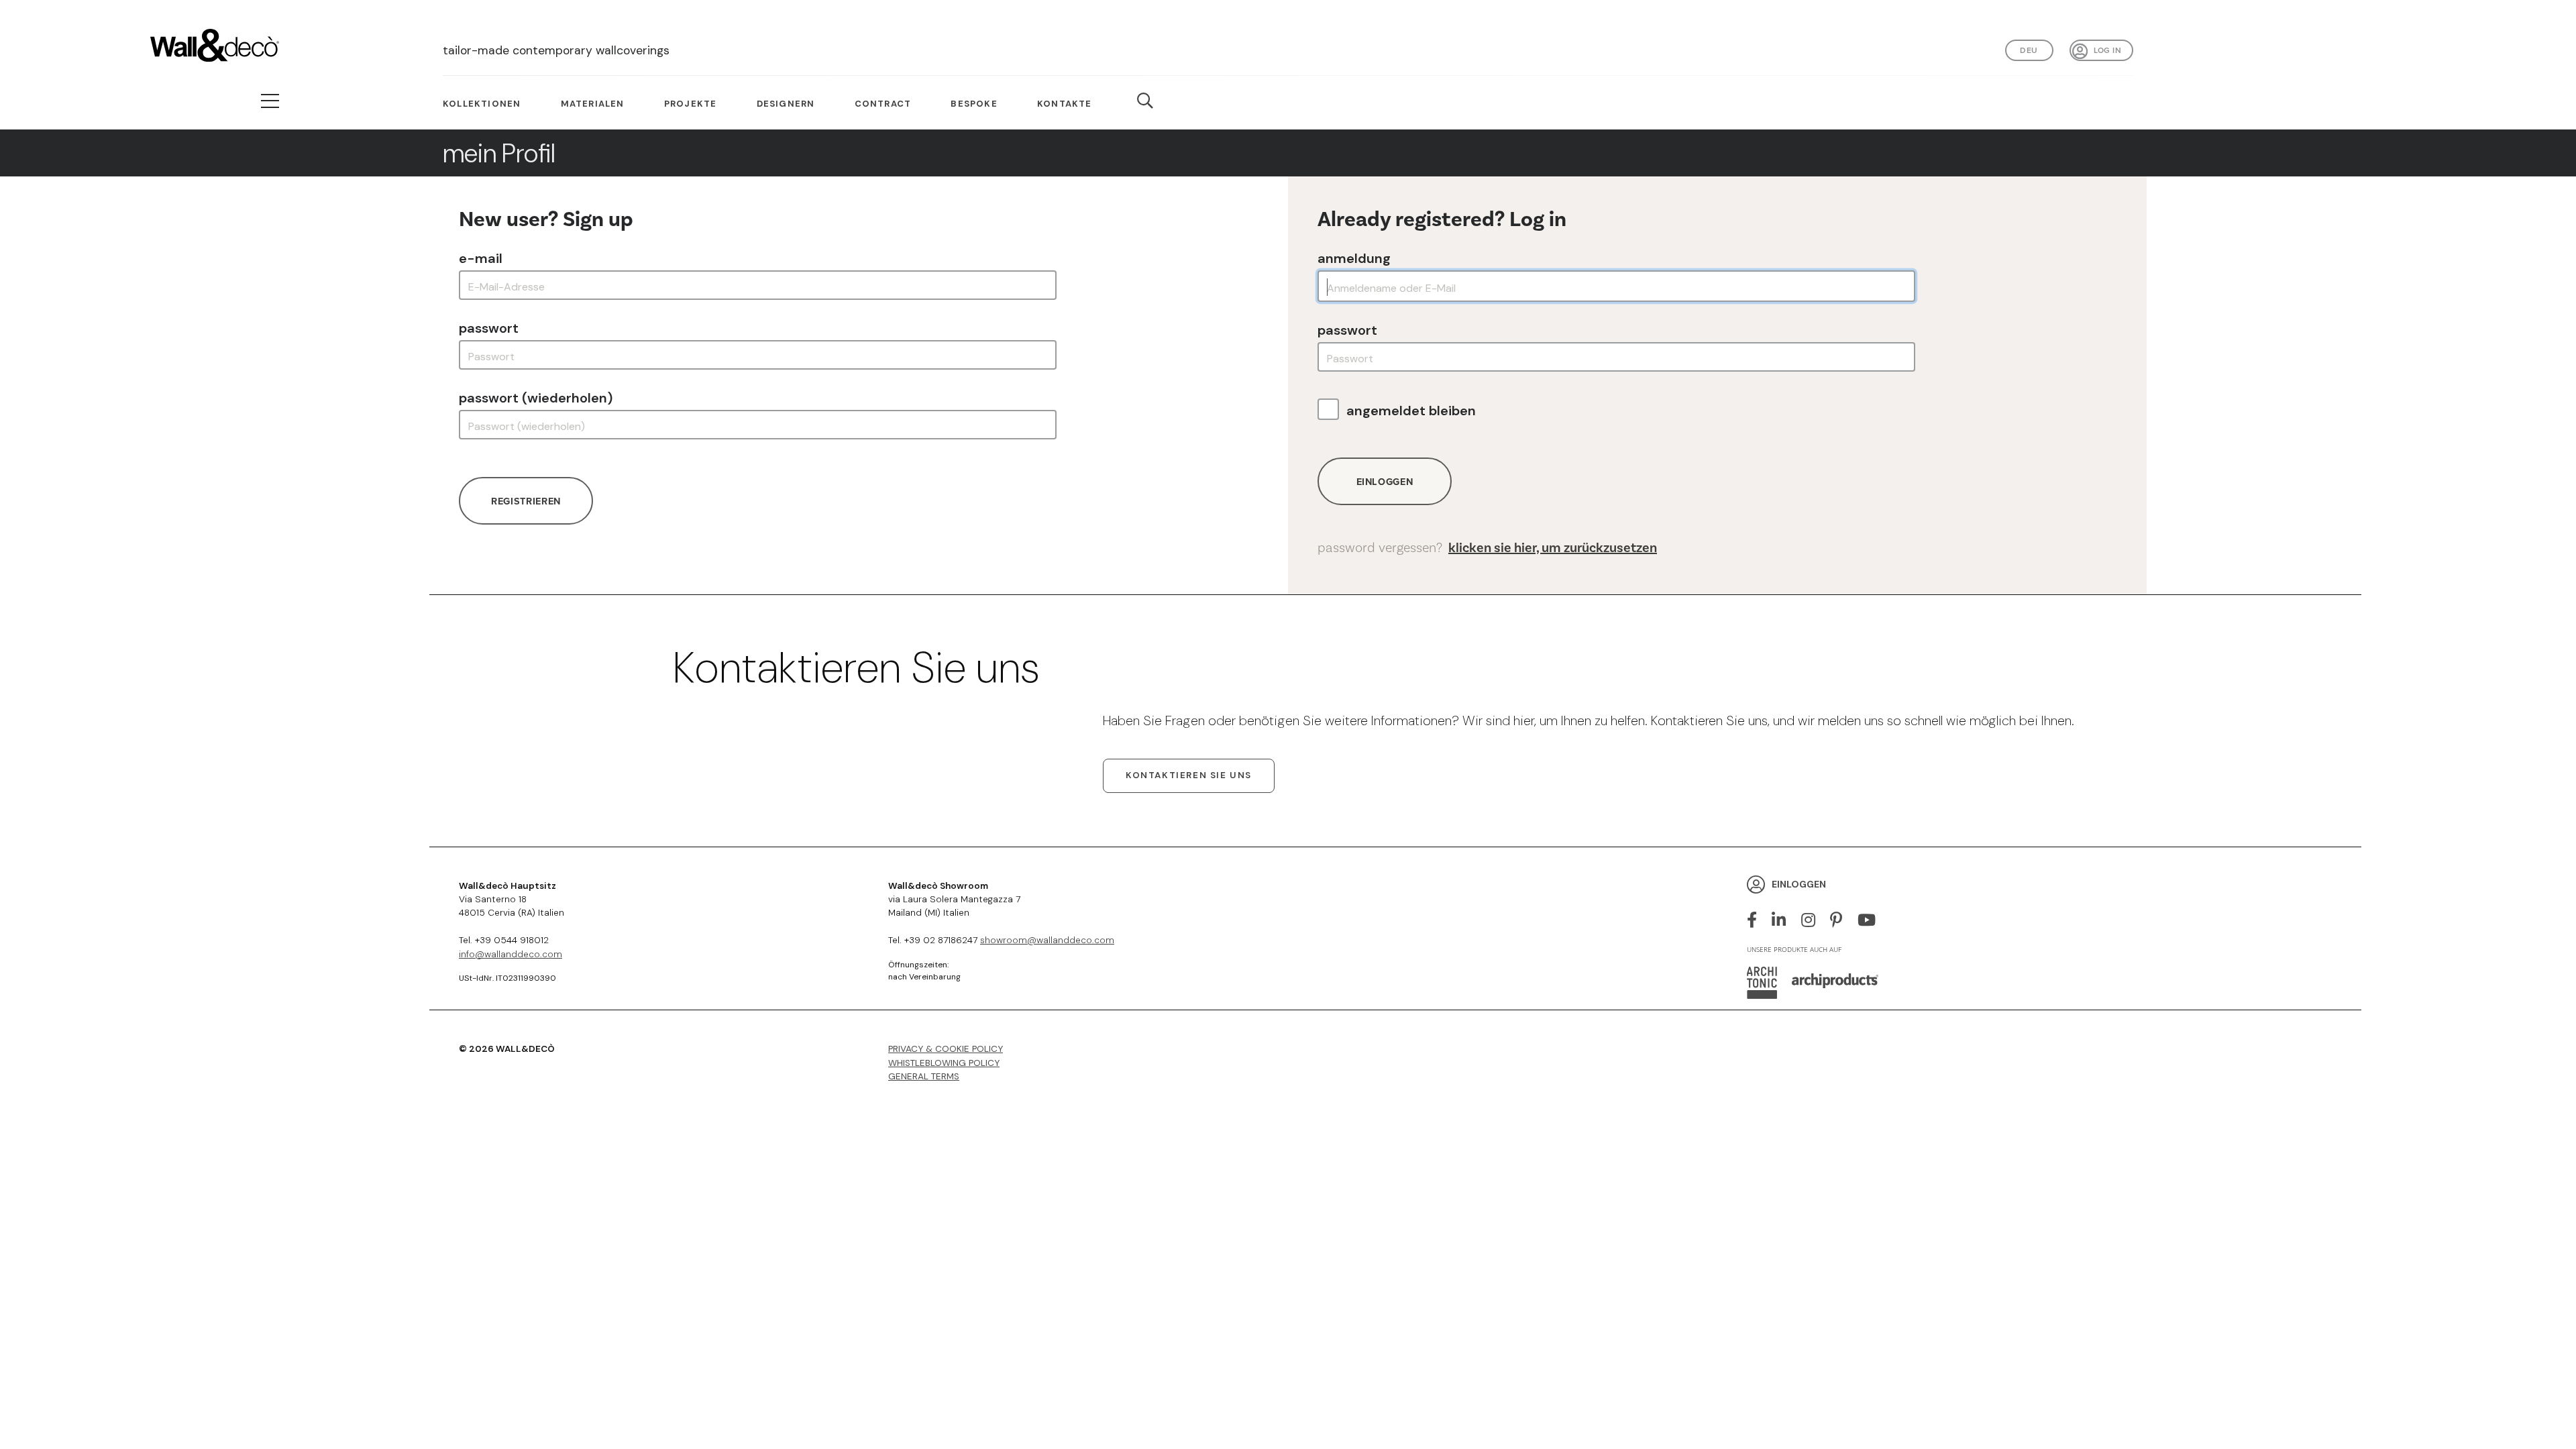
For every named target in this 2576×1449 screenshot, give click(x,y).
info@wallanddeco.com (511, 954)
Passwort (489, 328)
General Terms (924, 1076)
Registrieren (526, 501)
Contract (883, 104)
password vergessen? (1487, 548)
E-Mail (481, 258)
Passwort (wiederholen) (536, 398)
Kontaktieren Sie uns (1189, 775)
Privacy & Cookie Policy (946, 1049)
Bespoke (974, 104)
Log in (2107, 50)
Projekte (691, 104)
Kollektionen (482, 104)
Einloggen (1385, 481)
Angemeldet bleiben (1411, 411)
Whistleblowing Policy (944, 1063)
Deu (2029, 50)
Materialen (593, 104)
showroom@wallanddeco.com (1047, 940)
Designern (786, 104)
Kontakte (1065, 104)
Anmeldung (1354, 258)
